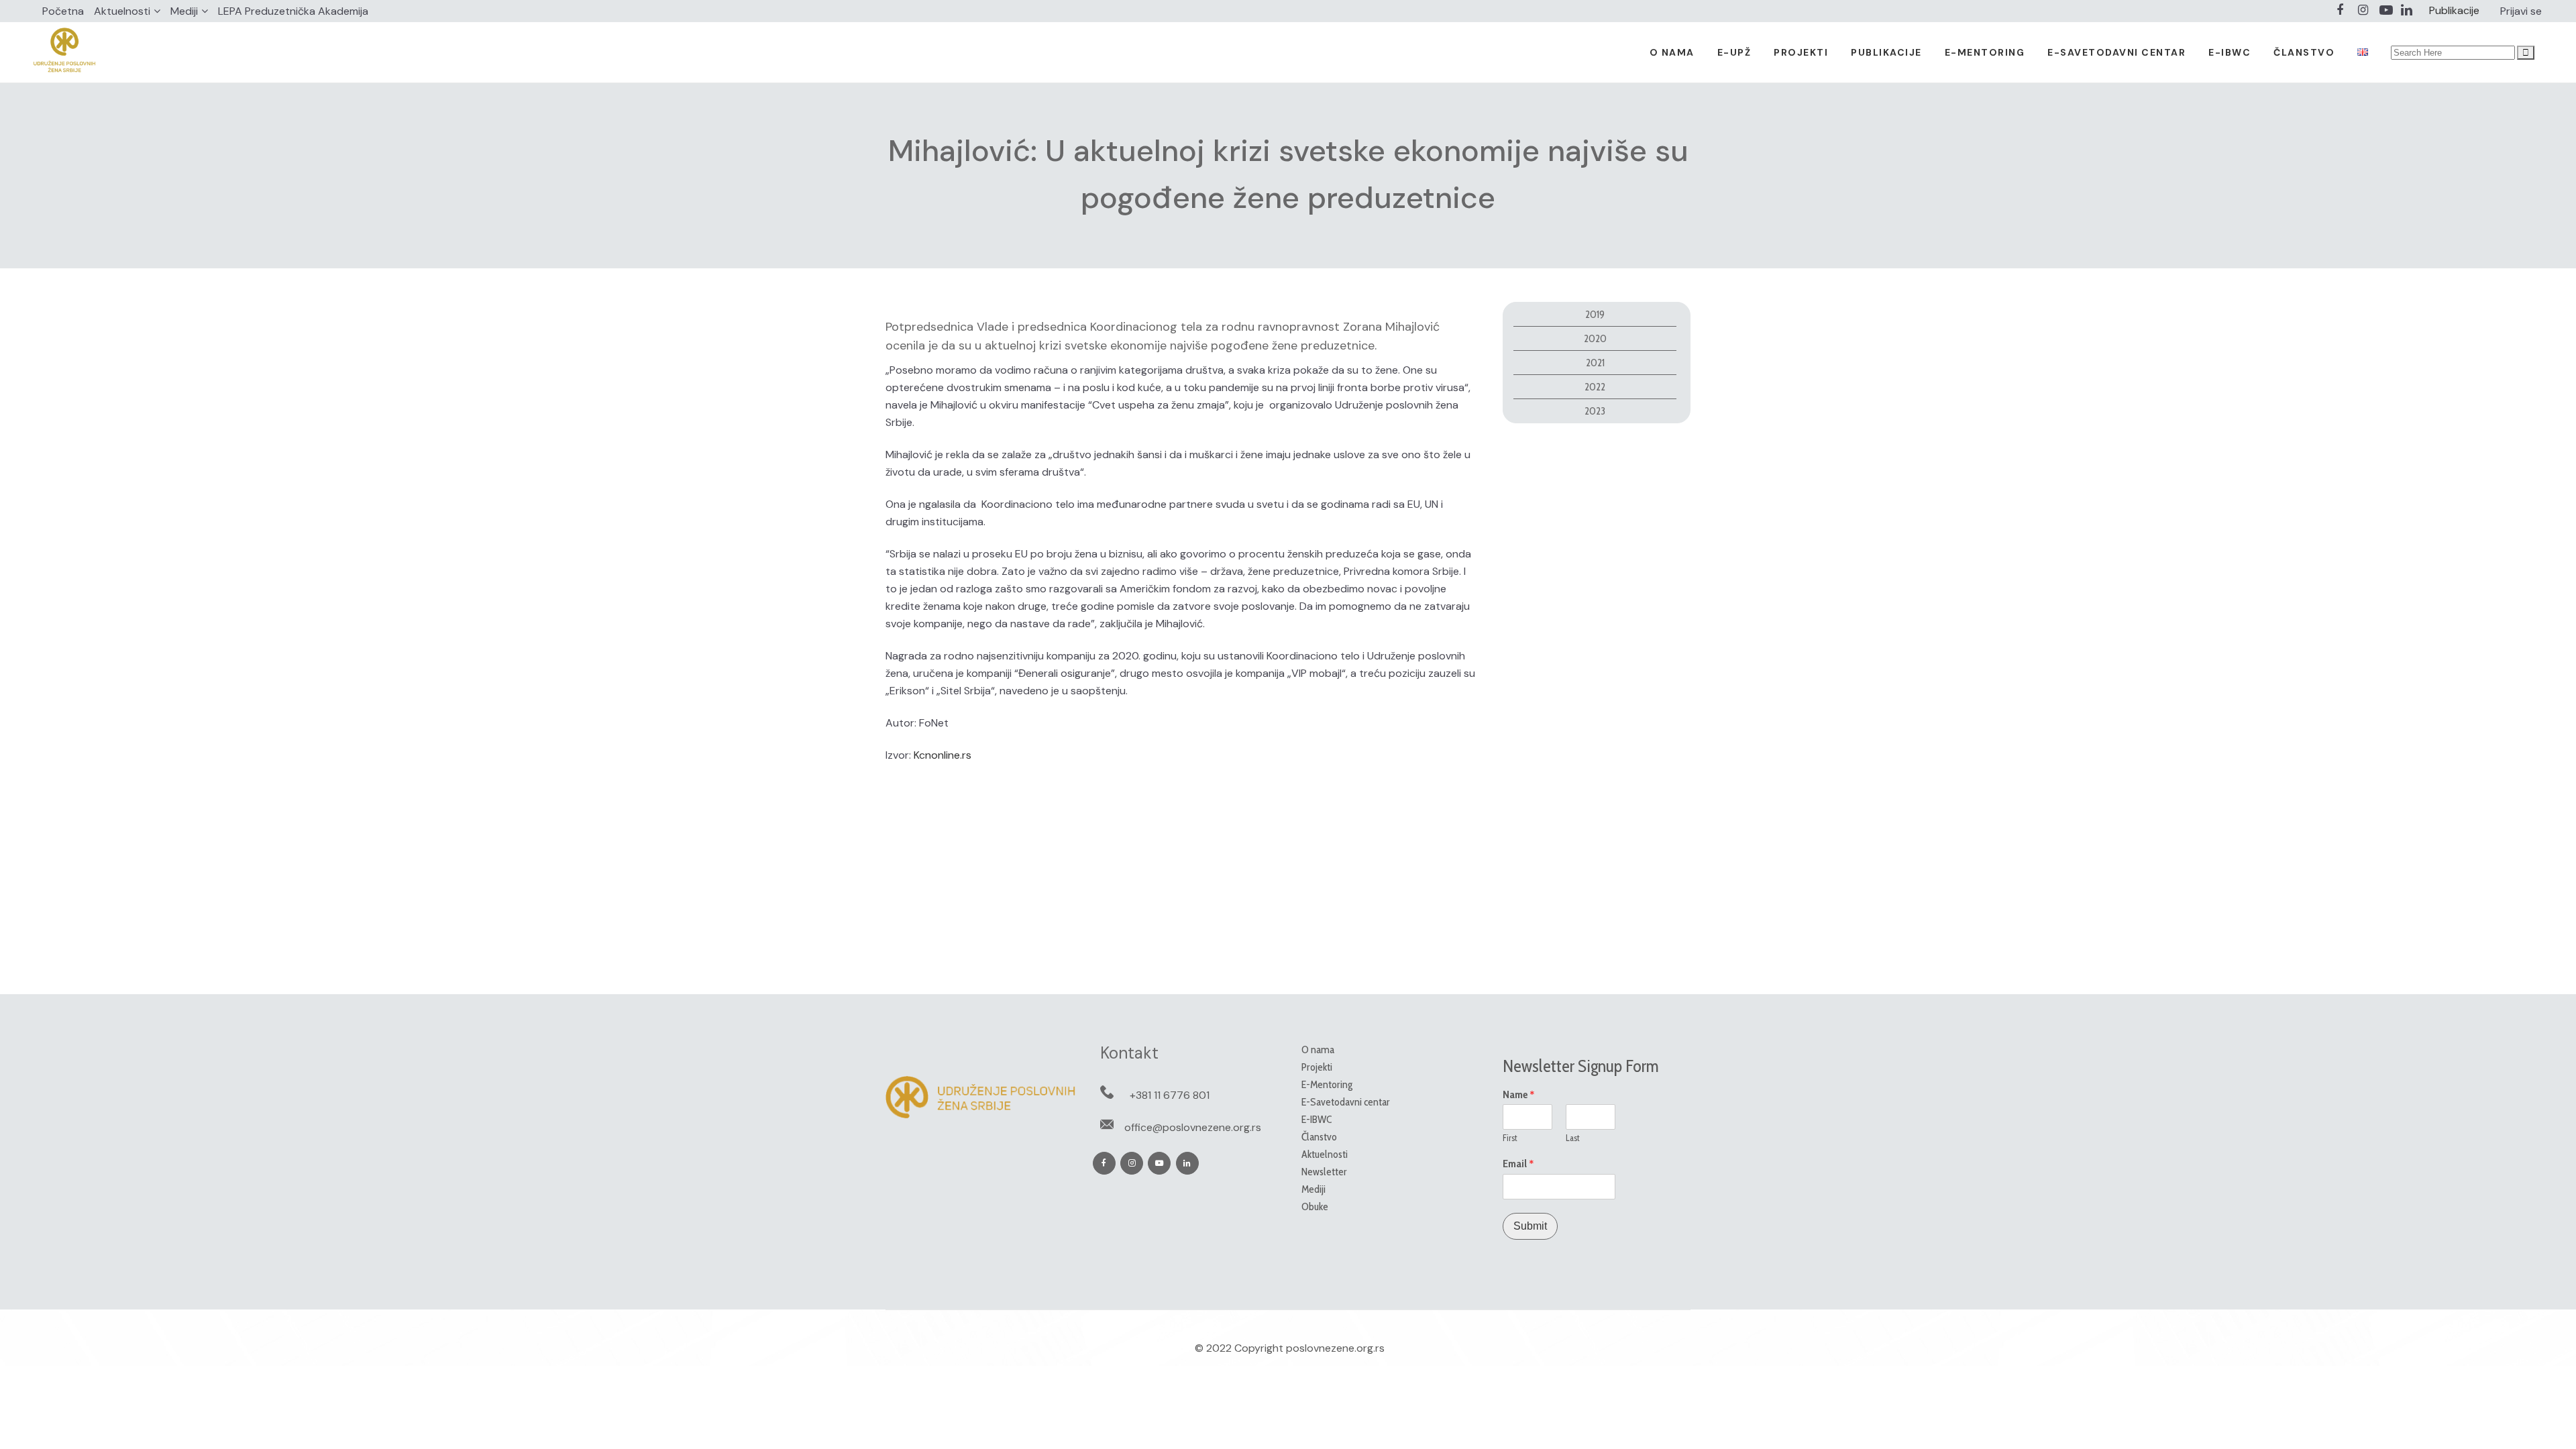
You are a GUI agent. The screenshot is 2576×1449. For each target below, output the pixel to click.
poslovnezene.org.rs (1335, 1348)
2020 (1595, 338)
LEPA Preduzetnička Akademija (293, 11)
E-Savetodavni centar (1346, 1102)
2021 (1595, 363)
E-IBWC (1317, 1119)
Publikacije (2454, 10)
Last (1573, 1138)
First (1510, 1138)
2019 (1595, 314)
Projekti (1317, 1067)
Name (1519, 1095)
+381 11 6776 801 (1170, 1095)
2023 (1595, 411)
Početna (63, 11)
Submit (1530, 1226)
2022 (1595, 387)
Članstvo (1319, 1137)
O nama (1318, 1050)
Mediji (184, 11)
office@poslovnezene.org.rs (1193, 1127)
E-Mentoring (1327, 1084)
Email (1518, 1164)
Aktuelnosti (122, 11)
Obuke (1315, 1206)
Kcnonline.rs (943, 755)
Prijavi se (2521, 11)
